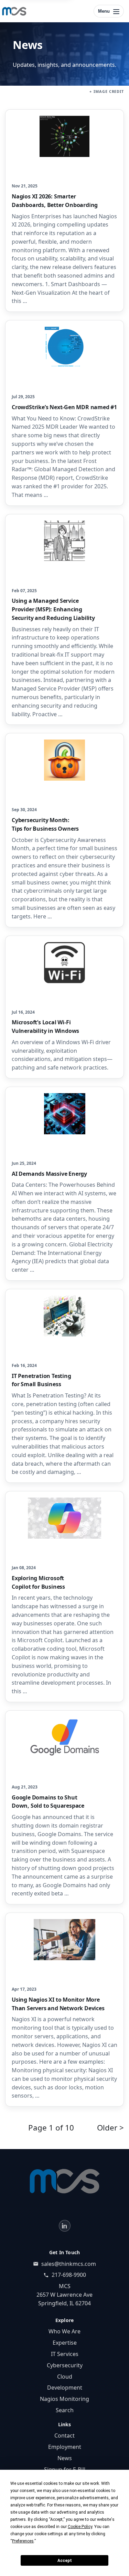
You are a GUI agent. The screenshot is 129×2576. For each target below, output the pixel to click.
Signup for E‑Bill (65, 2469)
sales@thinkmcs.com (69, 2264)
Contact (64, 2435)
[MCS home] (14, 11)
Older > (110, 2128)
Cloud (65, 2377)
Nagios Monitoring (64, 2399)
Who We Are (64, 2331)
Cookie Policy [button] (80, 2527)
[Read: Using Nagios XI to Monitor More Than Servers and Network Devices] (64, 2010)
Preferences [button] (23, 2541)
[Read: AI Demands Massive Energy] (64, 1184)
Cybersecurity (65, 2365)
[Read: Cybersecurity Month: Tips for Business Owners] (64, 830)
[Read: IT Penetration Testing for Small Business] (64, 1386)
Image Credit (109, 91)
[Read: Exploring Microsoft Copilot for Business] (64, 1597)
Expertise (65, 2343)
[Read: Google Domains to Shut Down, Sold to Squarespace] (64, 1807)
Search (65, 2410)
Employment (65, 2447)
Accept (65, 2561)
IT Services (65, 2354)
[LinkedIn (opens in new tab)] (65, 2226)
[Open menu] (109, 11)
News (65, 2458)
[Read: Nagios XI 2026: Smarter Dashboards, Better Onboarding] (64, 211)
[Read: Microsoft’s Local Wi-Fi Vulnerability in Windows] (64, 1007)
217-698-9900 (69, 2275)
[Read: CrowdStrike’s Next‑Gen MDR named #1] (64, 413)
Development (65, 2388)
